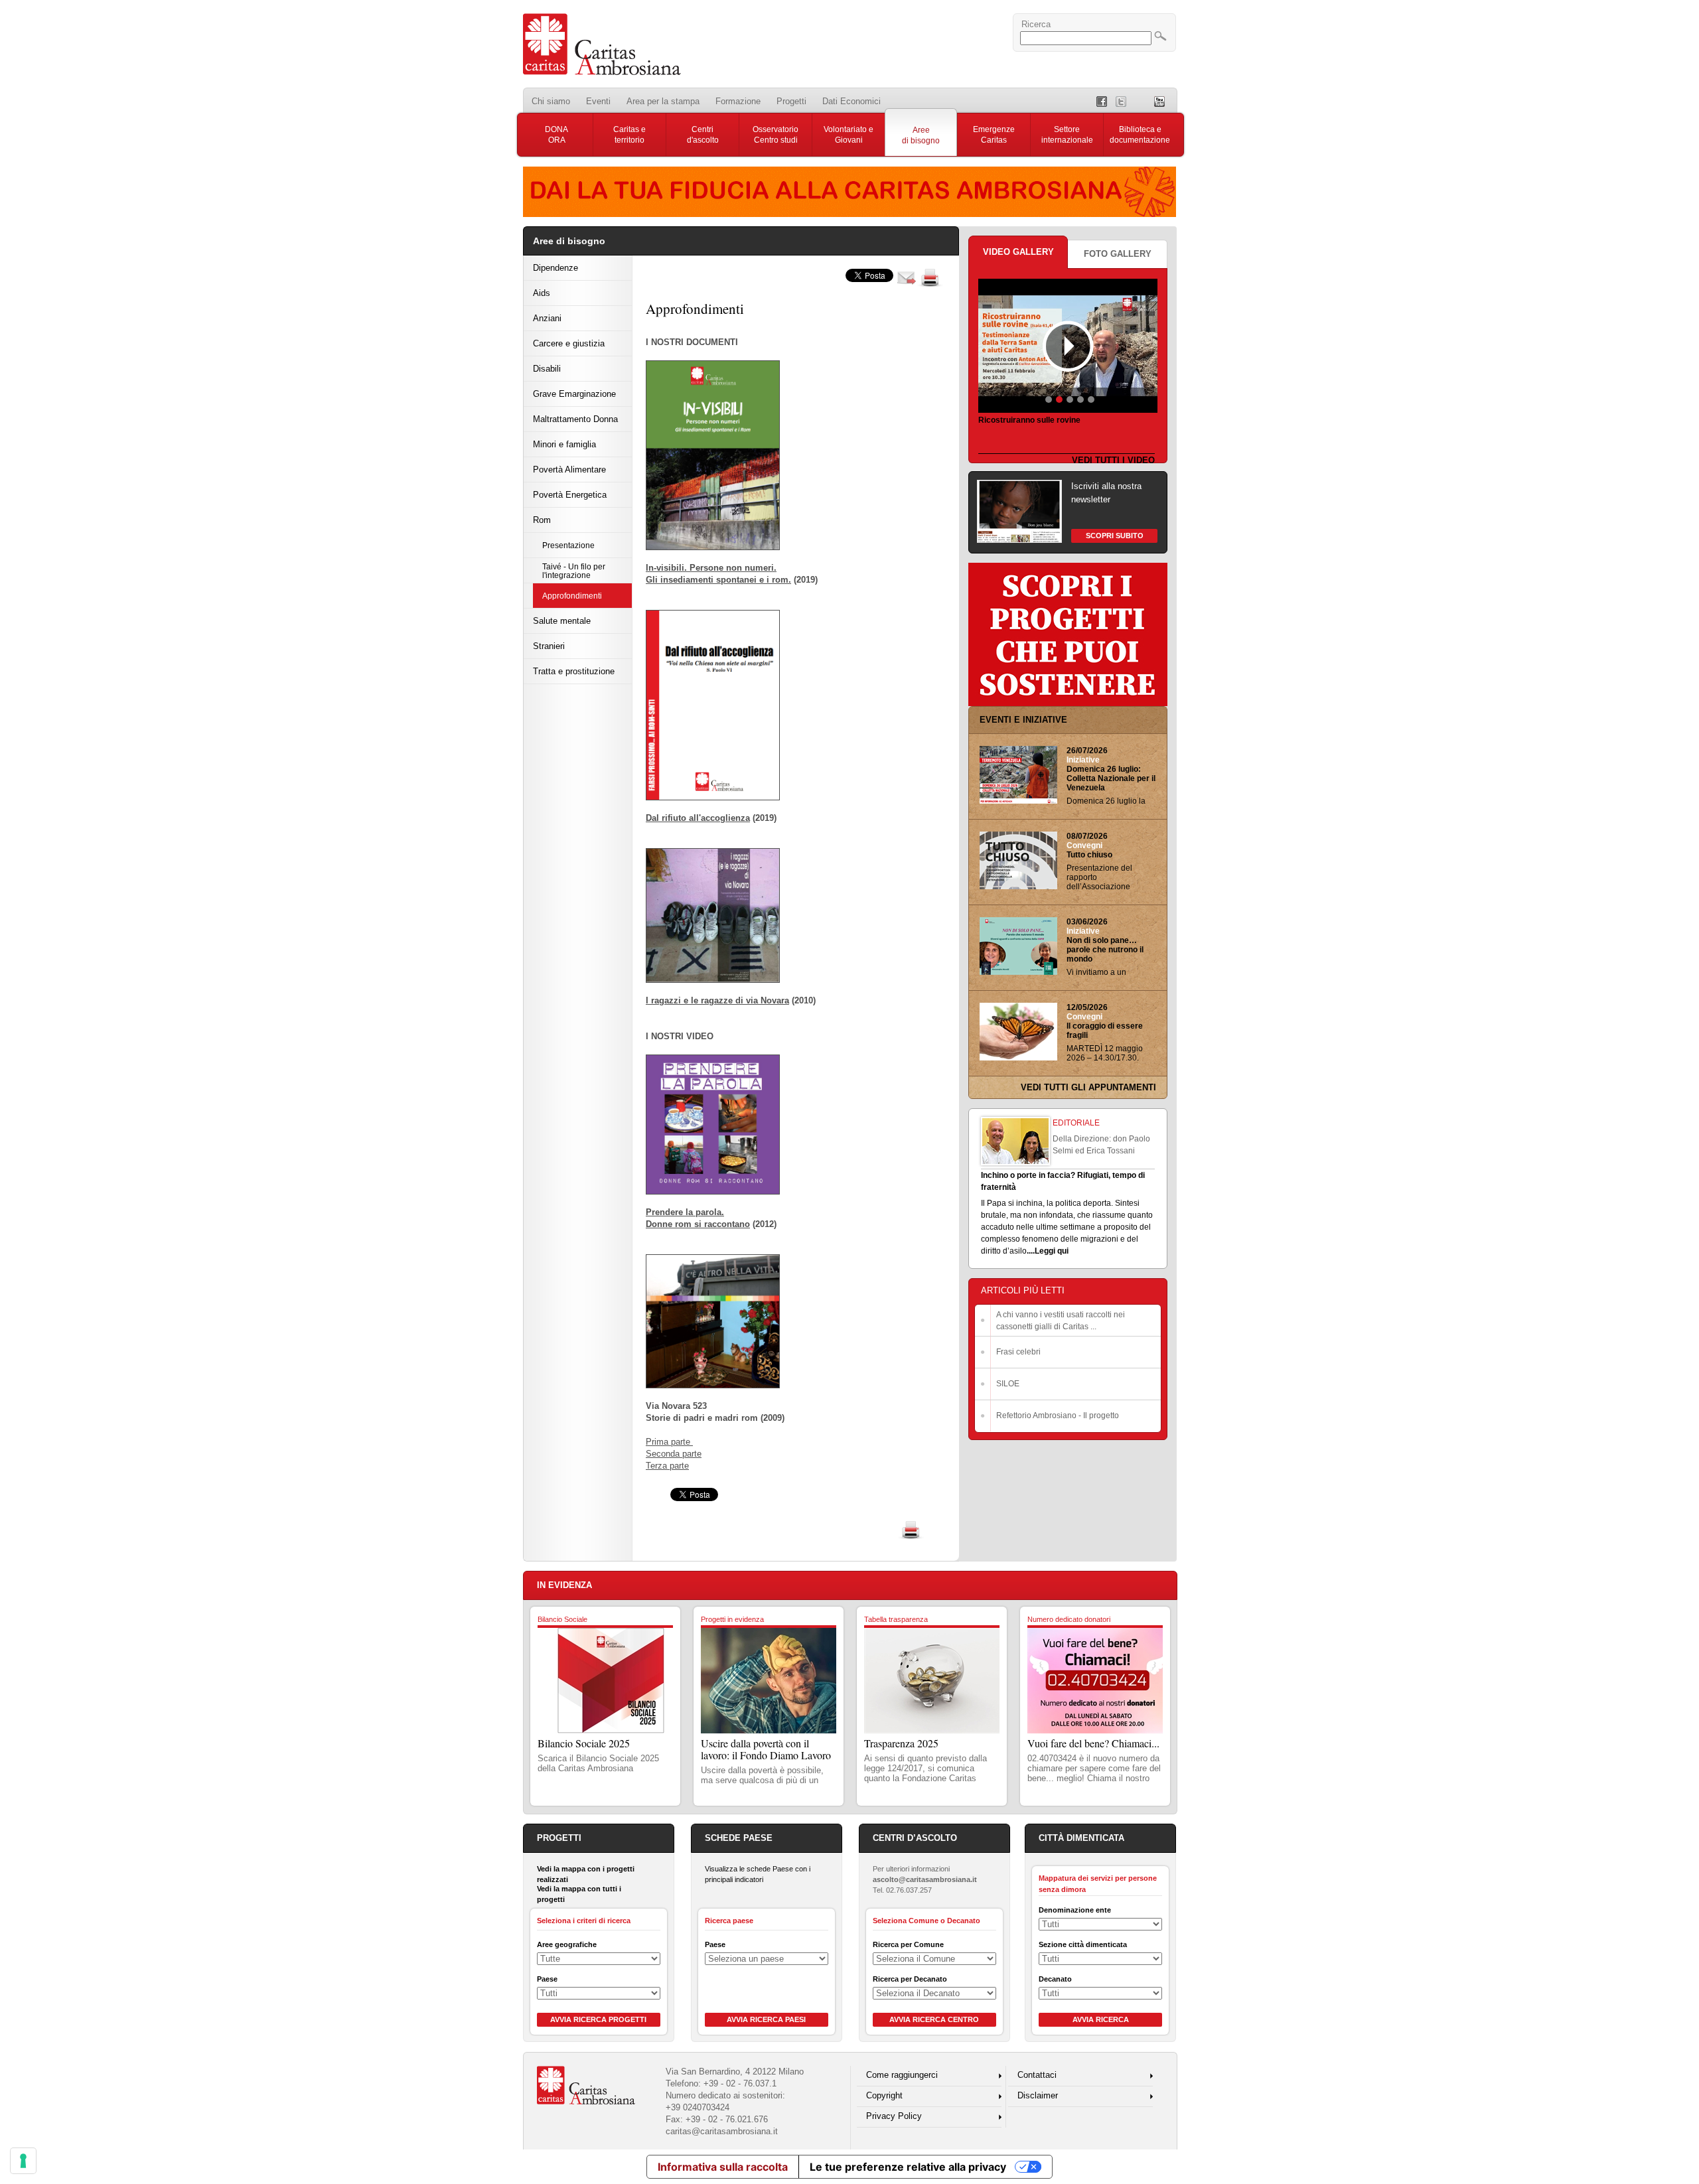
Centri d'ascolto (703, 135)
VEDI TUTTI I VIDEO (1113, 460)
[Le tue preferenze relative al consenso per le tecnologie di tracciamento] (23, 2161)
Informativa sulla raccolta (723, 2167)
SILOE (1008, 1384)
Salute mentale (562, 621)
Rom (542, 520)
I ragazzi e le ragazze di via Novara (717, 1000)
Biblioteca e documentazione (1140, 135)
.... (1031, 1251)
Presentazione (568, 545)
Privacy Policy (894, 2116)
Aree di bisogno (921, 135)
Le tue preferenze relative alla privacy (908, 2167)
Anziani (547, 318)
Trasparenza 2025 (901, 1743)
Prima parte (669, 1442)
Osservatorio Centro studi (776, 135)
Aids (542, 293)
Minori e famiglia (564, 444)
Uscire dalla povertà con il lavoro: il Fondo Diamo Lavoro (766, 1749)
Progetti (791, 101)
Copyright (884, 2095)
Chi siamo (551, 101)
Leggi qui (1052, 1251)
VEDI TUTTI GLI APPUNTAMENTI (1088, 1087)
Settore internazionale (1067, 135)
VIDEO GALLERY (1018, 252)
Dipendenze (555, 268)
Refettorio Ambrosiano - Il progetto (1058, 1416)
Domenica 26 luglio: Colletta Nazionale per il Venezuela (1111, 778)
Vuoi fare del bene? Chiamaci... (1093, 1743)
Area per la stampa (663, 101)
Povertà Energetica (570, 495)
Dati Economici (851, 101)
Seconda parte (674, 1454)
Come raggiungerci (902, 2075)
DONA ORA (556, 135)
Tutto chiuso (1089, 855)
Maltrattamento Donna (575, 419)
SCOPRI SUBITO (1115, 536)
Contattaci (1037, 2075)
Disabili (547, 369)
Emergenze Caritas (994, 135)
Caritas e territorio (629, 135)
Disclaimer (1038, 2095)
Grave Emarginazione (574, 394)
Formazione (738, 101)
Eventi (598, 101)
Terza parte (667, 1466)
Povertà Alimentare (569, 470)
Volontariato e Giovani (849, 135)
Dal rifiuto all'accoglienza (698, 818)
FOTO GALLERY (1118, 254)
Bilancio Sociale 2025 (584, 1743)
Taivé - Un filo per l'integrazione (574, 571)
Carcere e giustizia (569, 343)
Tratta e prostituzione (574, 671)
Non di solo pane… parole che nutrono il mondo (1105, 950)
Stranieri (549, 646)
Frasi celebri (1018, 1352)
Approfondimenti (572, 596)
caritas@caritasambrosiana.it (722, 2131)
